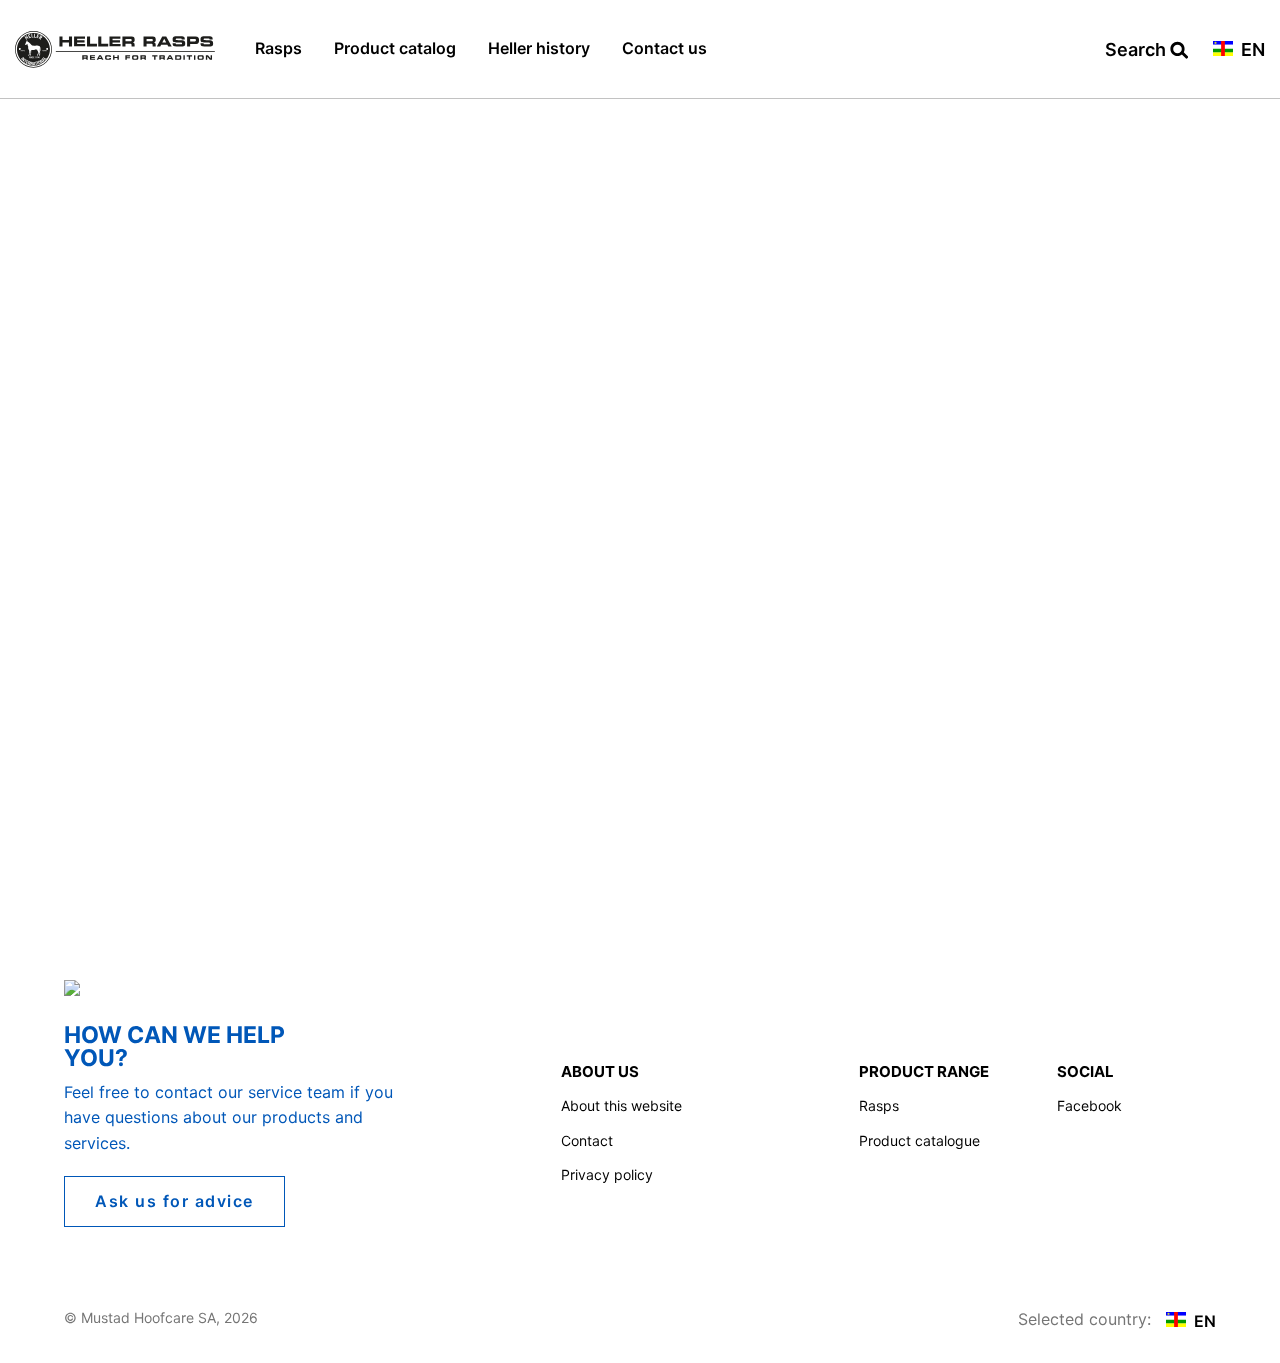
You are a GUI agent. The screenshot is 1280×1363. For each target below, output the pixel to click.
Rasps (278, 48)
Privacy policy (607, 1174)
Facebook (1089, 1105)
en (1251, 50)
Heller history (539, 48)
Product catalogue (919, 1140)
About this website (621, 1105)
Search (1137, 50)
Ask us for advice (174, 1201)
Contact (587, 1140)
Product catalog (395, 48)
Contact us (664, 48)
